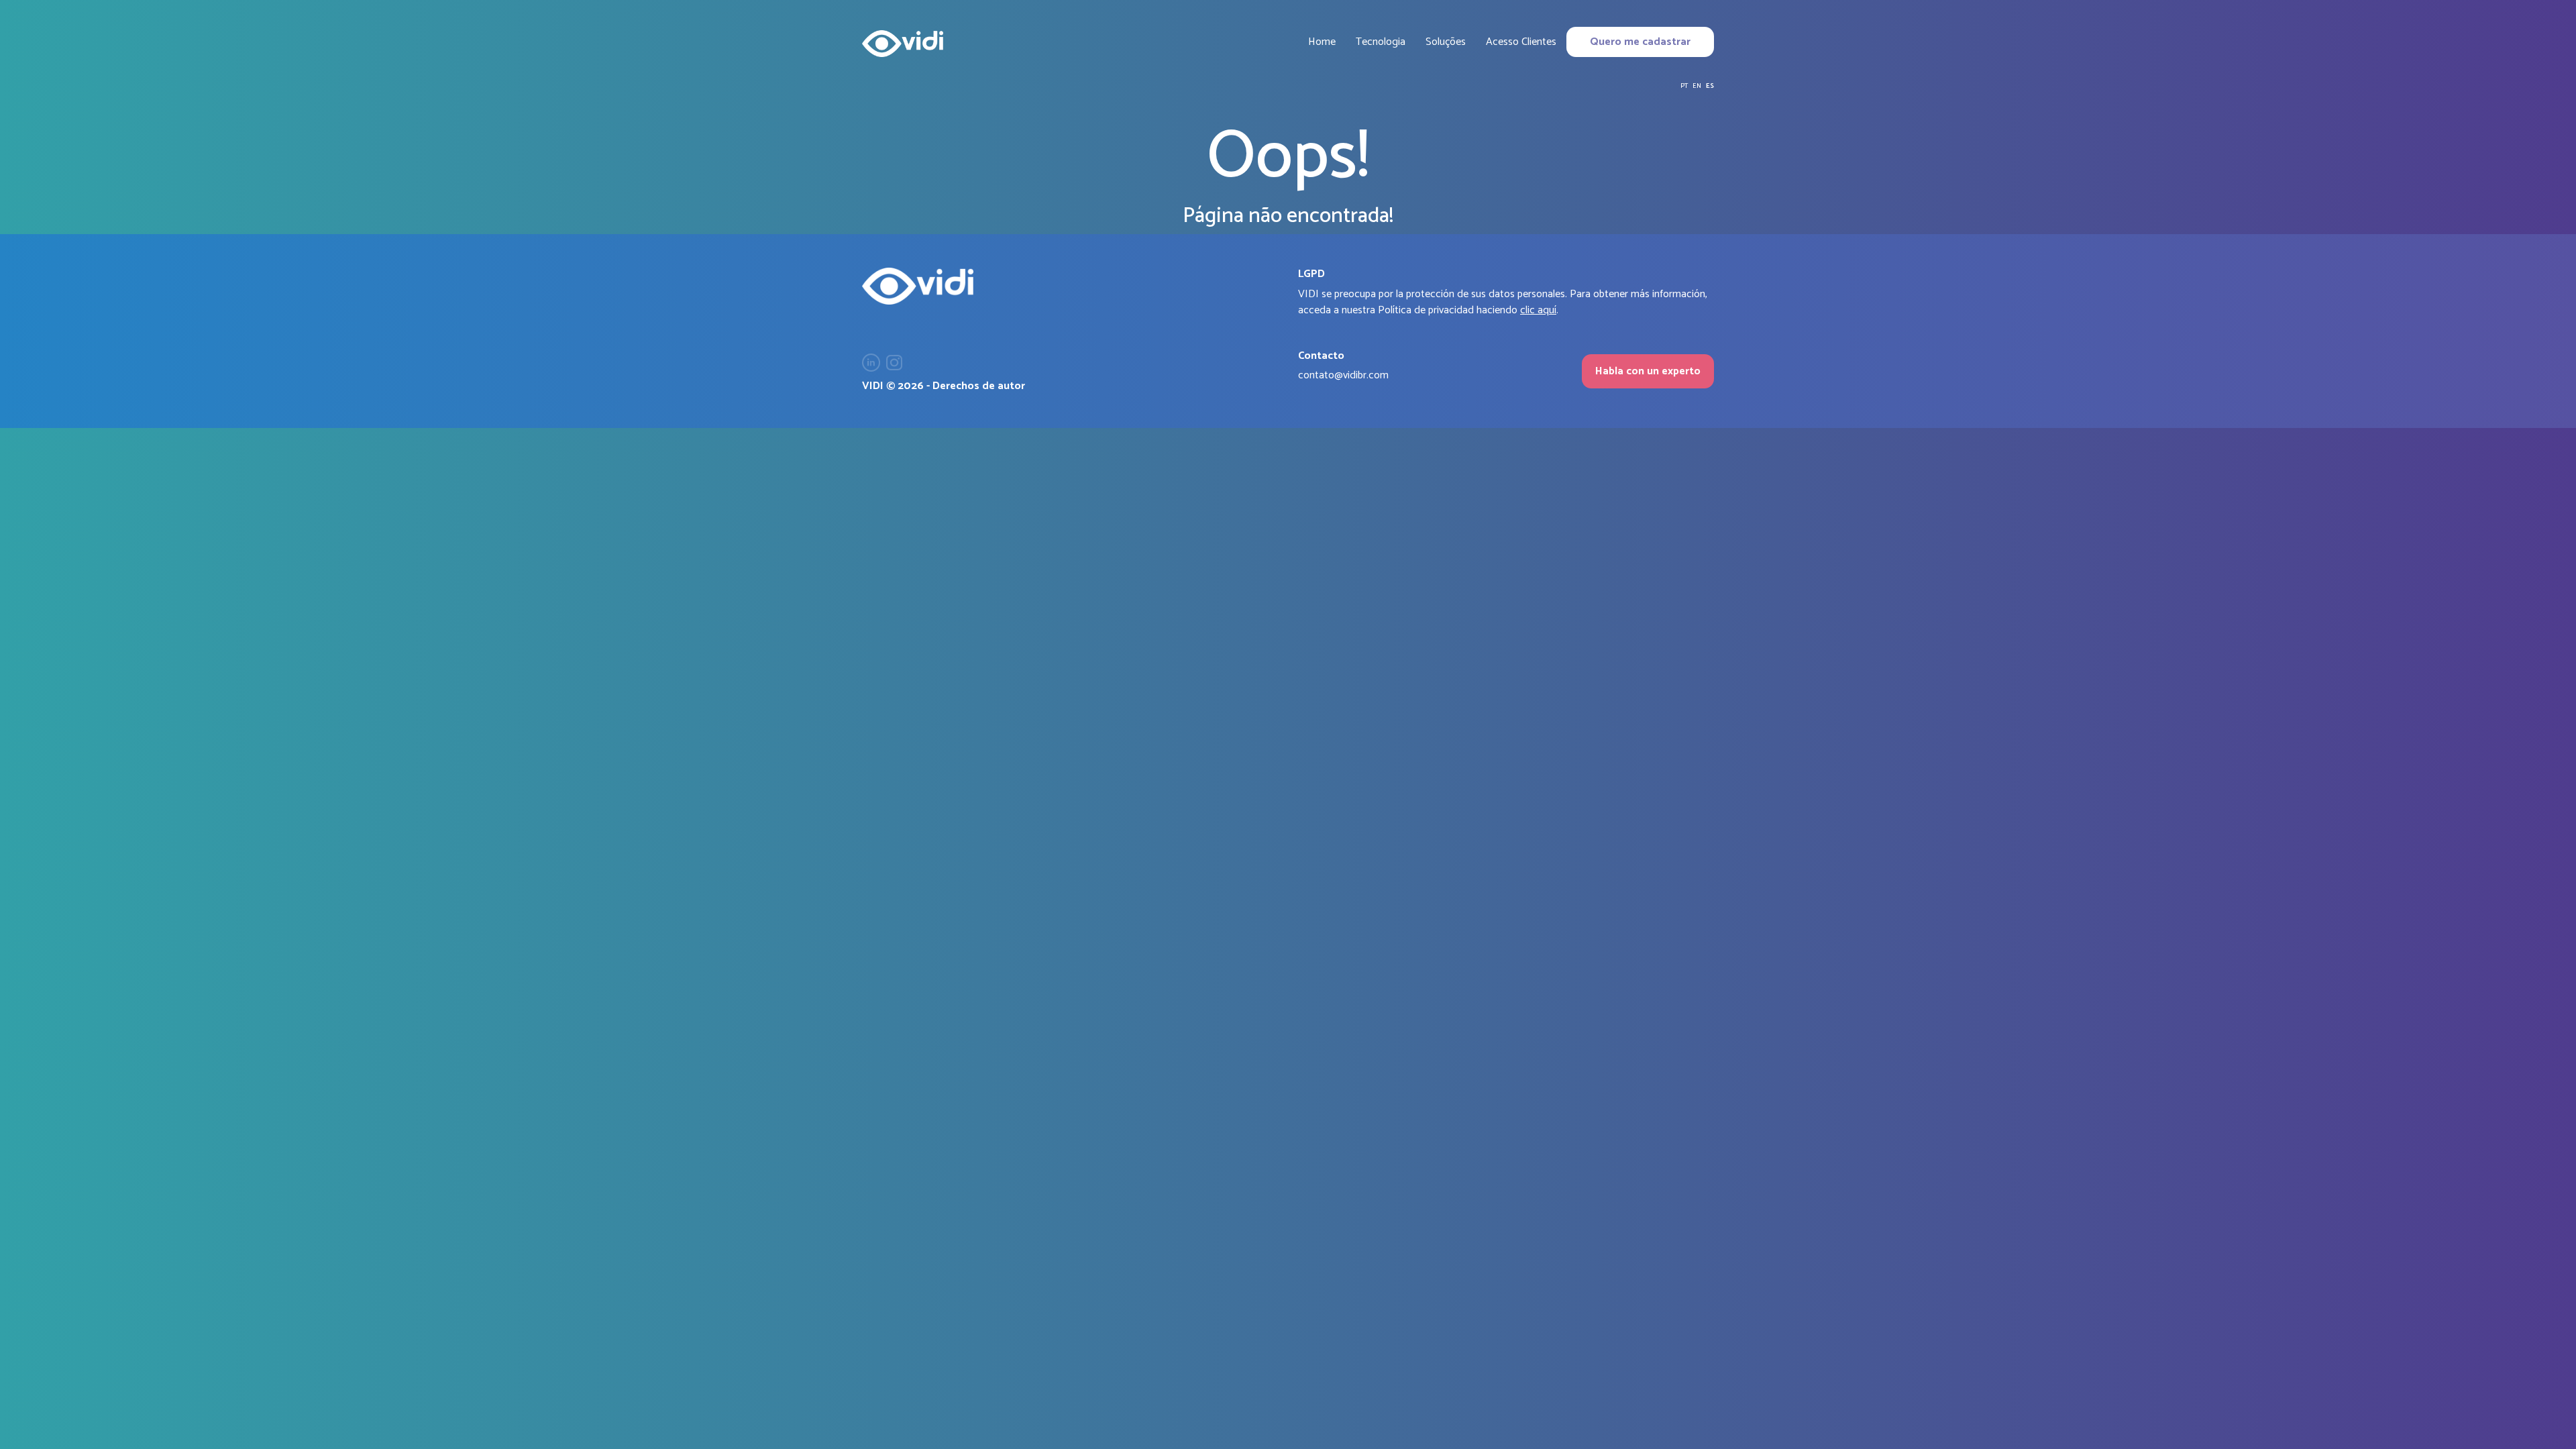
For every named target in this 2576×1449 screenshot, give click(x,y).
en (1697, 86)
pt (1684, 86)
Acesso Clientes (1521, 42)
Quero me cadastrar (1640, 42)
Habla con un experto (1648, 371)
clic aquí (1538, 310)
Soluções (1446, 42)
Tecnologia (1381, 42)
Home (1322, 42)
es (1710, 86)
